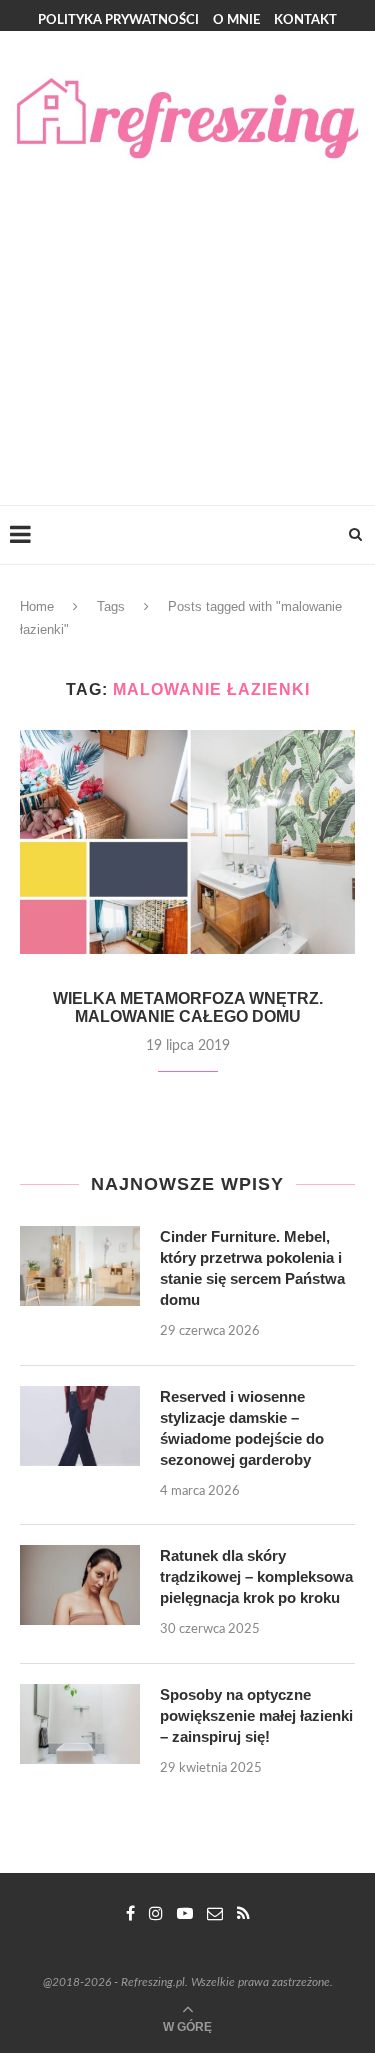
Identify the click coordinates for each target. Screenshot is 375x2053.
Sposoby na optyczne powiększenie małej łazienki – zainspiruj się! (256, 1715)
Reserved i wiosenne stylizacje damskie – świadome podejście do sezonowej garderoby (242, 1428)
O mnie (236, 20)
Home (37, 606)
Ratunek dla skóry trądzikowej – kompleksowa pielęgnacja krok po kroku (256, 1576)
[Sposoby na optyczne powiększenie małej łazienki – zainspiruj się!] (80, 1724)
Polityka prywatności (118, 20)
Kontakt (305, 20)
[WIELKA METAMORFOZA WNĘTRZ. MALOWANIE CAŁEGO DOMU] (187, 841)
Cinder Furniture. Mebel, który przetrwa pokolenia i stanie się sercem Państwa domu (252, 1268)
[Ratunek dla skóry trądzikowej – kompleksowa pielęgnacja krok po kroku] (80, 1585)
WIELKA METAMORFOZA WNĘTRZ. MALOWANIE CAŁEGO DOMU (188, 1007)
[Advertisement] (187, 315)
